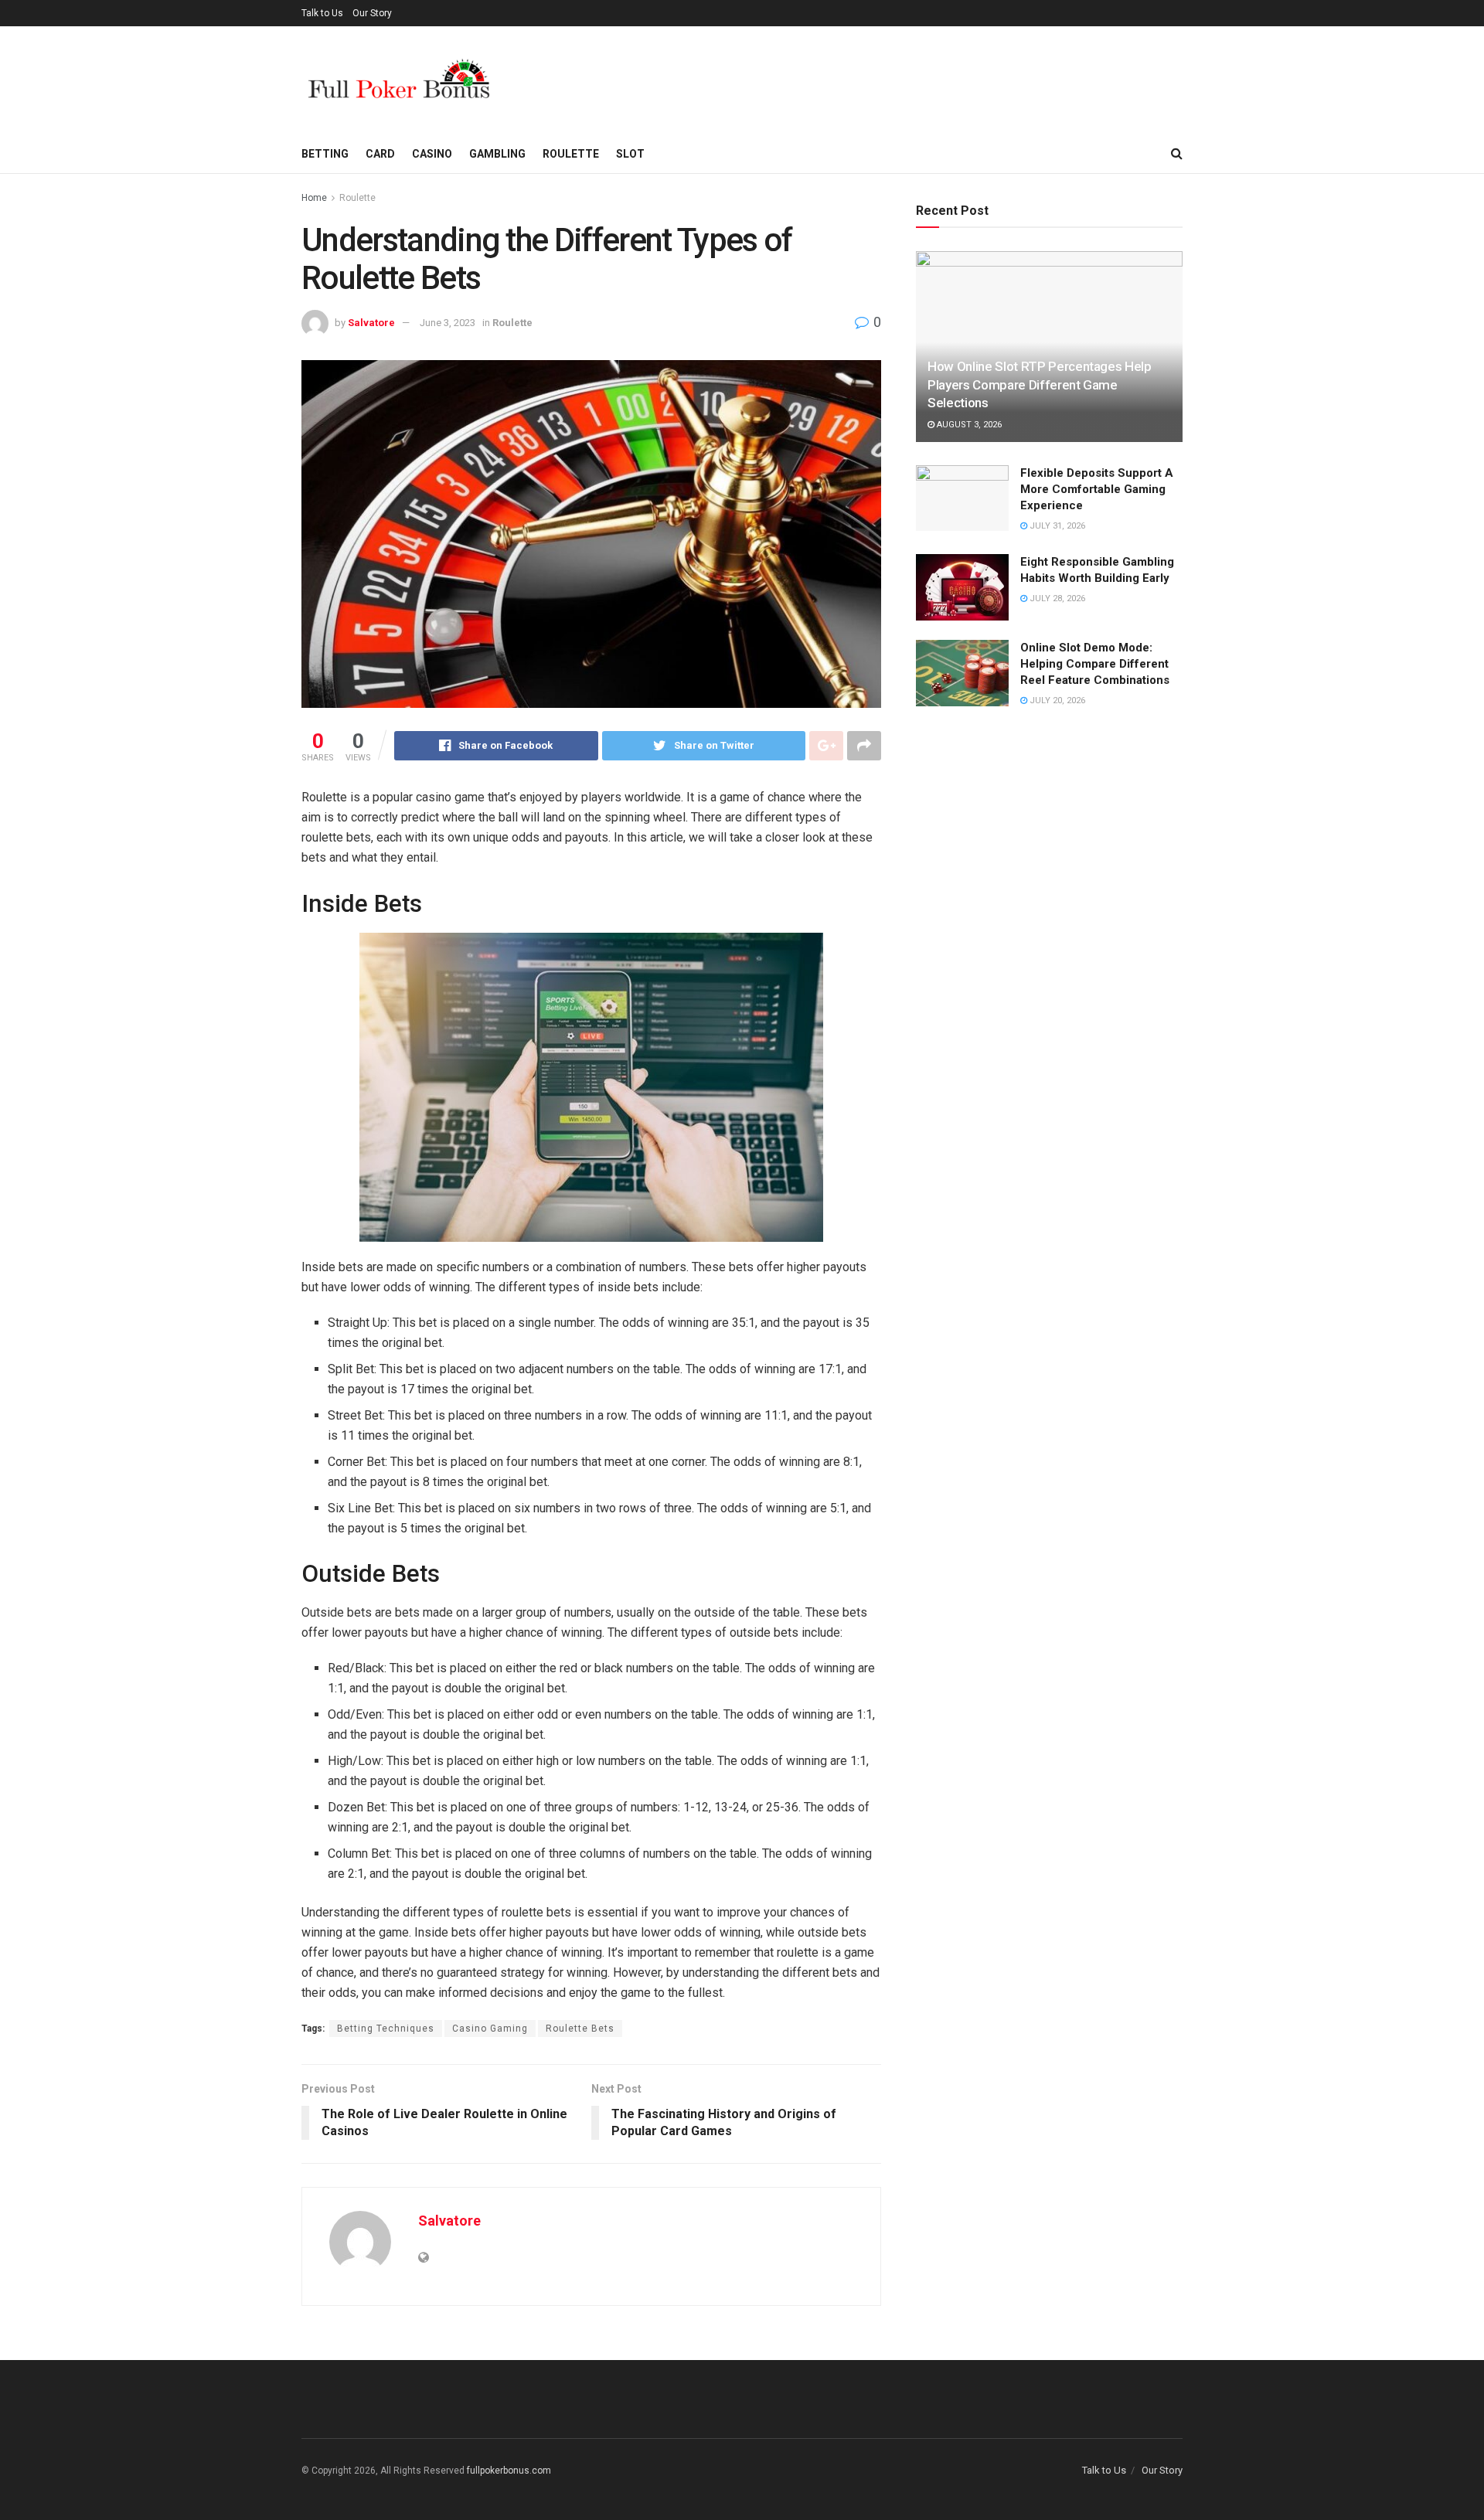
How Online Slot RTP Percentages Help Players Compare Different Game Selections (1040, 385)
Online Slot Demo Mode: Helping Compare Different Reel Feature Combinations (1095, 664)
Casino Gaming (490, 2029)
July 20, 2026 (1056, 701)
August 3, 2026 (968, 425)
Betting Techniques (386, 2029)
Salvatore (371, 323)
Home (314, 198)
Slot (630, 154)
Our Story (372, 13)
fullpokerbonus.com (509, 2471)
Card (380, 154)
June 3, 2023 (448, 323)
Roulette (571, 154)
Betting (325, 154)
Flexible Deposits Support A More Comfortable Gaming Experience (1097, 489)
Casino (432, 154)
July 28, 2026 (1056, 599)
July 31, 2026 (1056, 526)
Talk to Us (322, 13)
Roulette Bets (580, 2029)
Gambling (497, 154)
